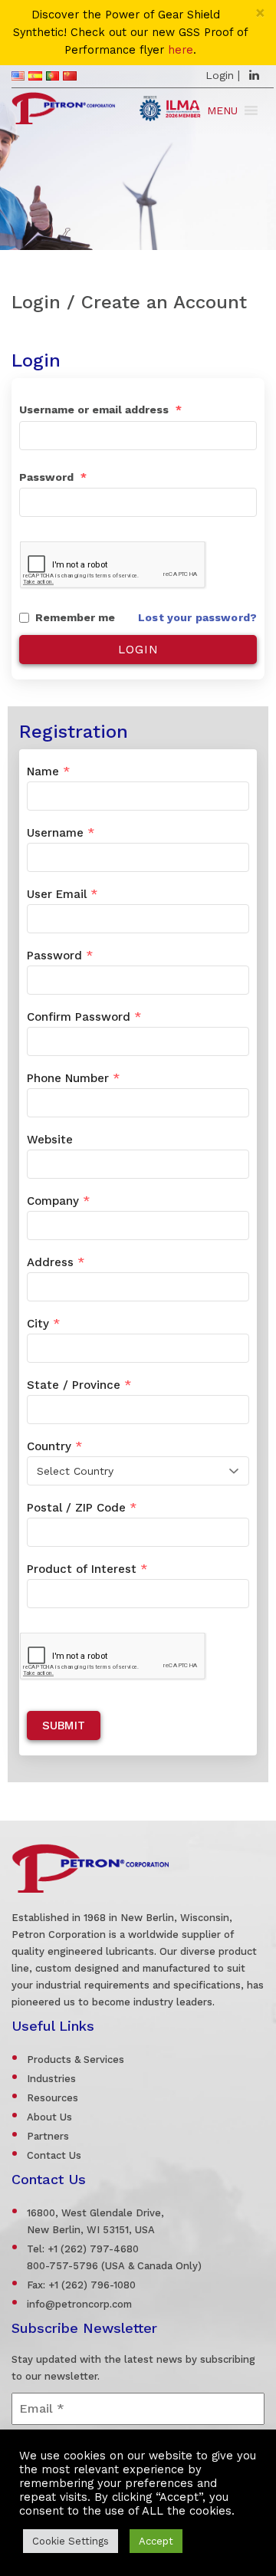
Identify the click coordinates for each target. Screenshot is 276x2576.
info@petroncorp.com (79, 2304)
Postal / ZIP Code (82, 1508)
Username (61, 833)
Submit (64, 1726)
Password (53, 477)
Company (58, 1201)
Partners (48, 2136)
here (181, 50)
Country (54, 1446)
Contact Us (54, 2155)
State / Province (79, 1385)
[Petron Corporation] (63, 106)
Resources (53, 2098)
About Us (49, 2117)
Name (48, 771)
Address (56, 1262)
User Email (62, 894)
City (43, 1324)
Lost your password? (197, 617)
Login (220, 75)
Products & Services (76, 2059)
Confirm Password (84, 1017)
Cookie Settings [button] (71, 2541)
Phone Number (73, 1078)
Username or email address (100, 410)
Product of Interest (87, 1569)
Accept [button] (156, 2541)
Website (50, 1140)
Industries (51, 2079)
